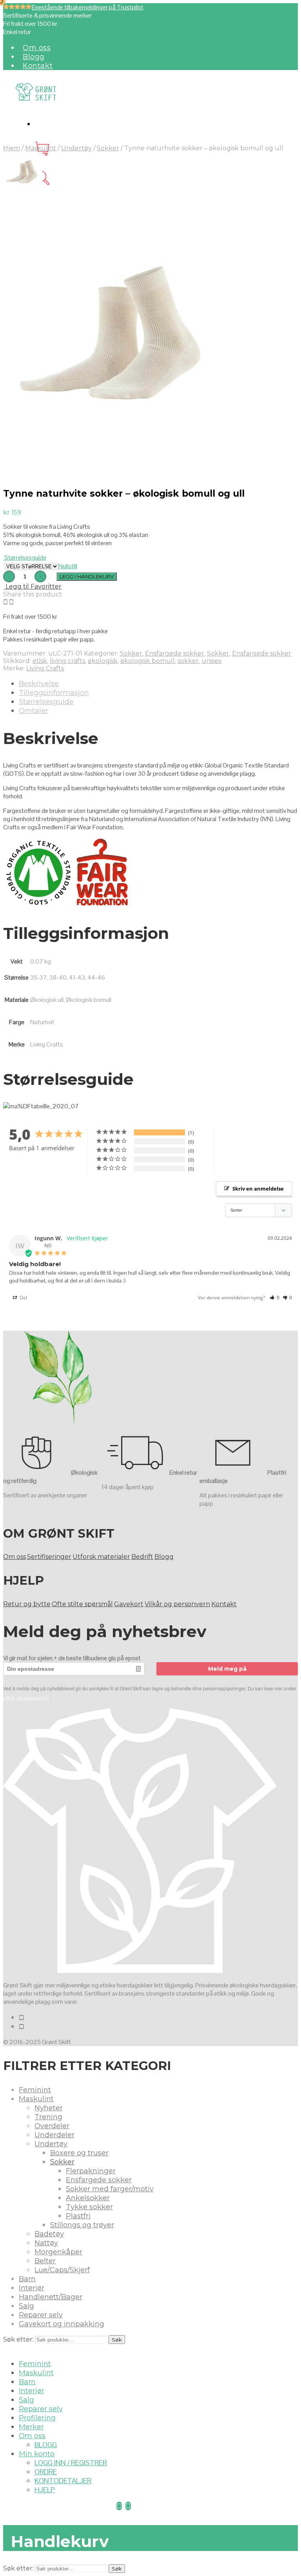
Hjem (12, 148)
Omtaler (34, 711)
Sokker (108, 148)
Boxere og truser (79, 2153)
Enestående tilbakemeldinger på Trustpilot (88, 7)
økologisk (103, 661)
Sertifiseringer (49, 1557)
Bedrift (142, 1557)
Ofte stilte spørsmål (82, 1604)
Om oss (37, 48)
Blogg (34, 57)
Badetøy (49, 2234)
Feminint (35, 2090)
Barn (27, 2279)
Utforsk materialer (101, 1557)
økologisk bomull (148, 661)
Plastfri (78, 2216)
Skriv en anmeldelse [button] (258, 1189)
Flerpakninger (91, 2171)
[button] (275, 1298)
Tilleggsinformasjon (54, 693)
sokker (188, 661)
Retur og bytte (27, 1604)
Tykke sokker (89, 2207)
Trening (48, 2117)
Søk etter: (18, 2339)
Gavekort (129, 1604)
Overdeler (52, 2126)
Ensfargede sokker (175, 653)
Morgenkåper (58, 2252)
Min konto (37, 2454)
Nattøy (46, 2243)
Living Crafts (45, 668)
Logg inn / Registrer (71, 2463)
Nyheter (49, 2108)
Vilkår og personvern (177, 1604)
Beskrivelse (39, 684)
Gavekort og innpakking (62, 2324)
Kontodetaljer (63, 2481)
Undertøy (76, 148)
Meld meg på (227, 1669)
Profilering (37, 2418)
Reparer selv (41, 2315)
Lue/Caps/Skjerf (62, 2270)
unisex (212, 661)
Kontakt (38, 66)
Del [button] (23, 1298)
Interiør (32, 2288)
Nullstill (68, 566)
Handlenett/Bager (51, 2297)
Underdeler (54, 2135)
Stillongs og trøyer (82, 2225)
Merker (31, 2427)
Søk (117, 2340)
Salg (26, 2306)
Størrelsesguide (25, 558)
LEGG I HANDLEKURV (87, 576)
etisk (40, 661)
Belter (45, 2261)
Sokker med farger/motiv (110, 2189)
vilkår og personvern (26, 1698)
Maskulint (41, 148)
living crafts (67, 661)
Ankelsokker (88, 2198)
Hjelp (45, 2490)
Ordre (46, 2472)
